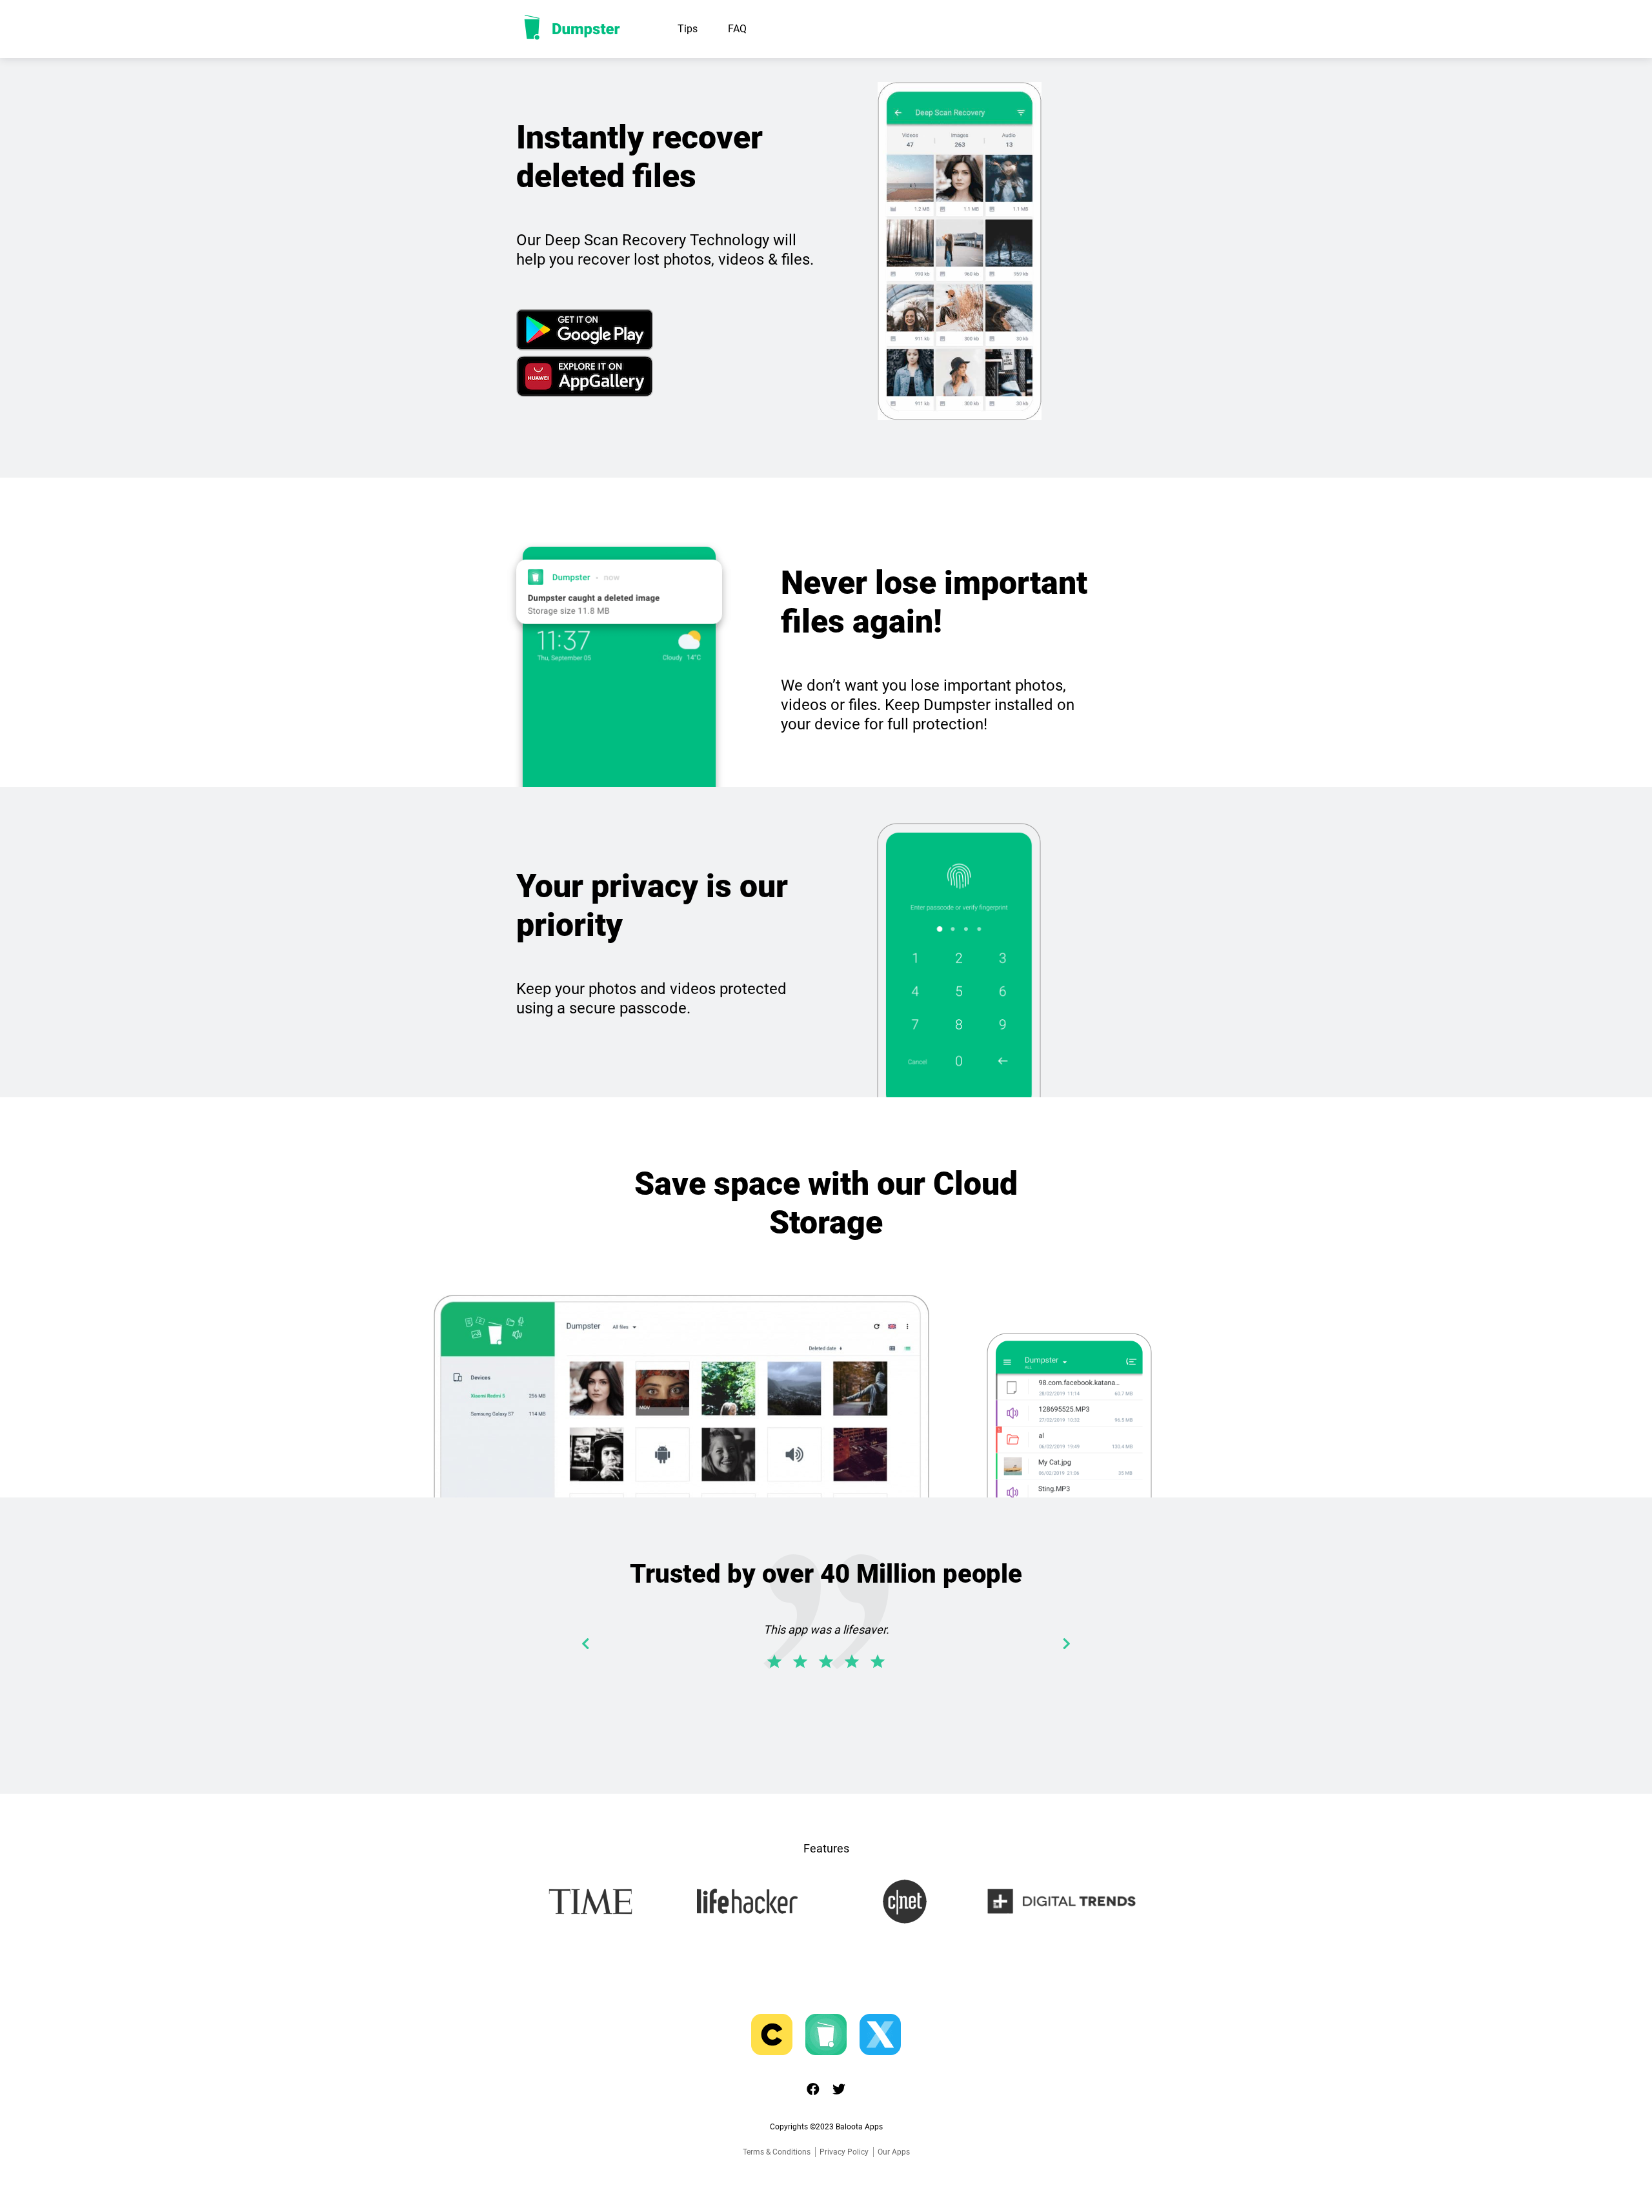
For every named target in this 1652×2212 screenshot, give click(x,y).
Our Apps (894, 2152)
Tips (688, 29)
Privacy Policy (844, 2152)
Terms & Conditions (777, 2152)
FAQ (737, 29)
